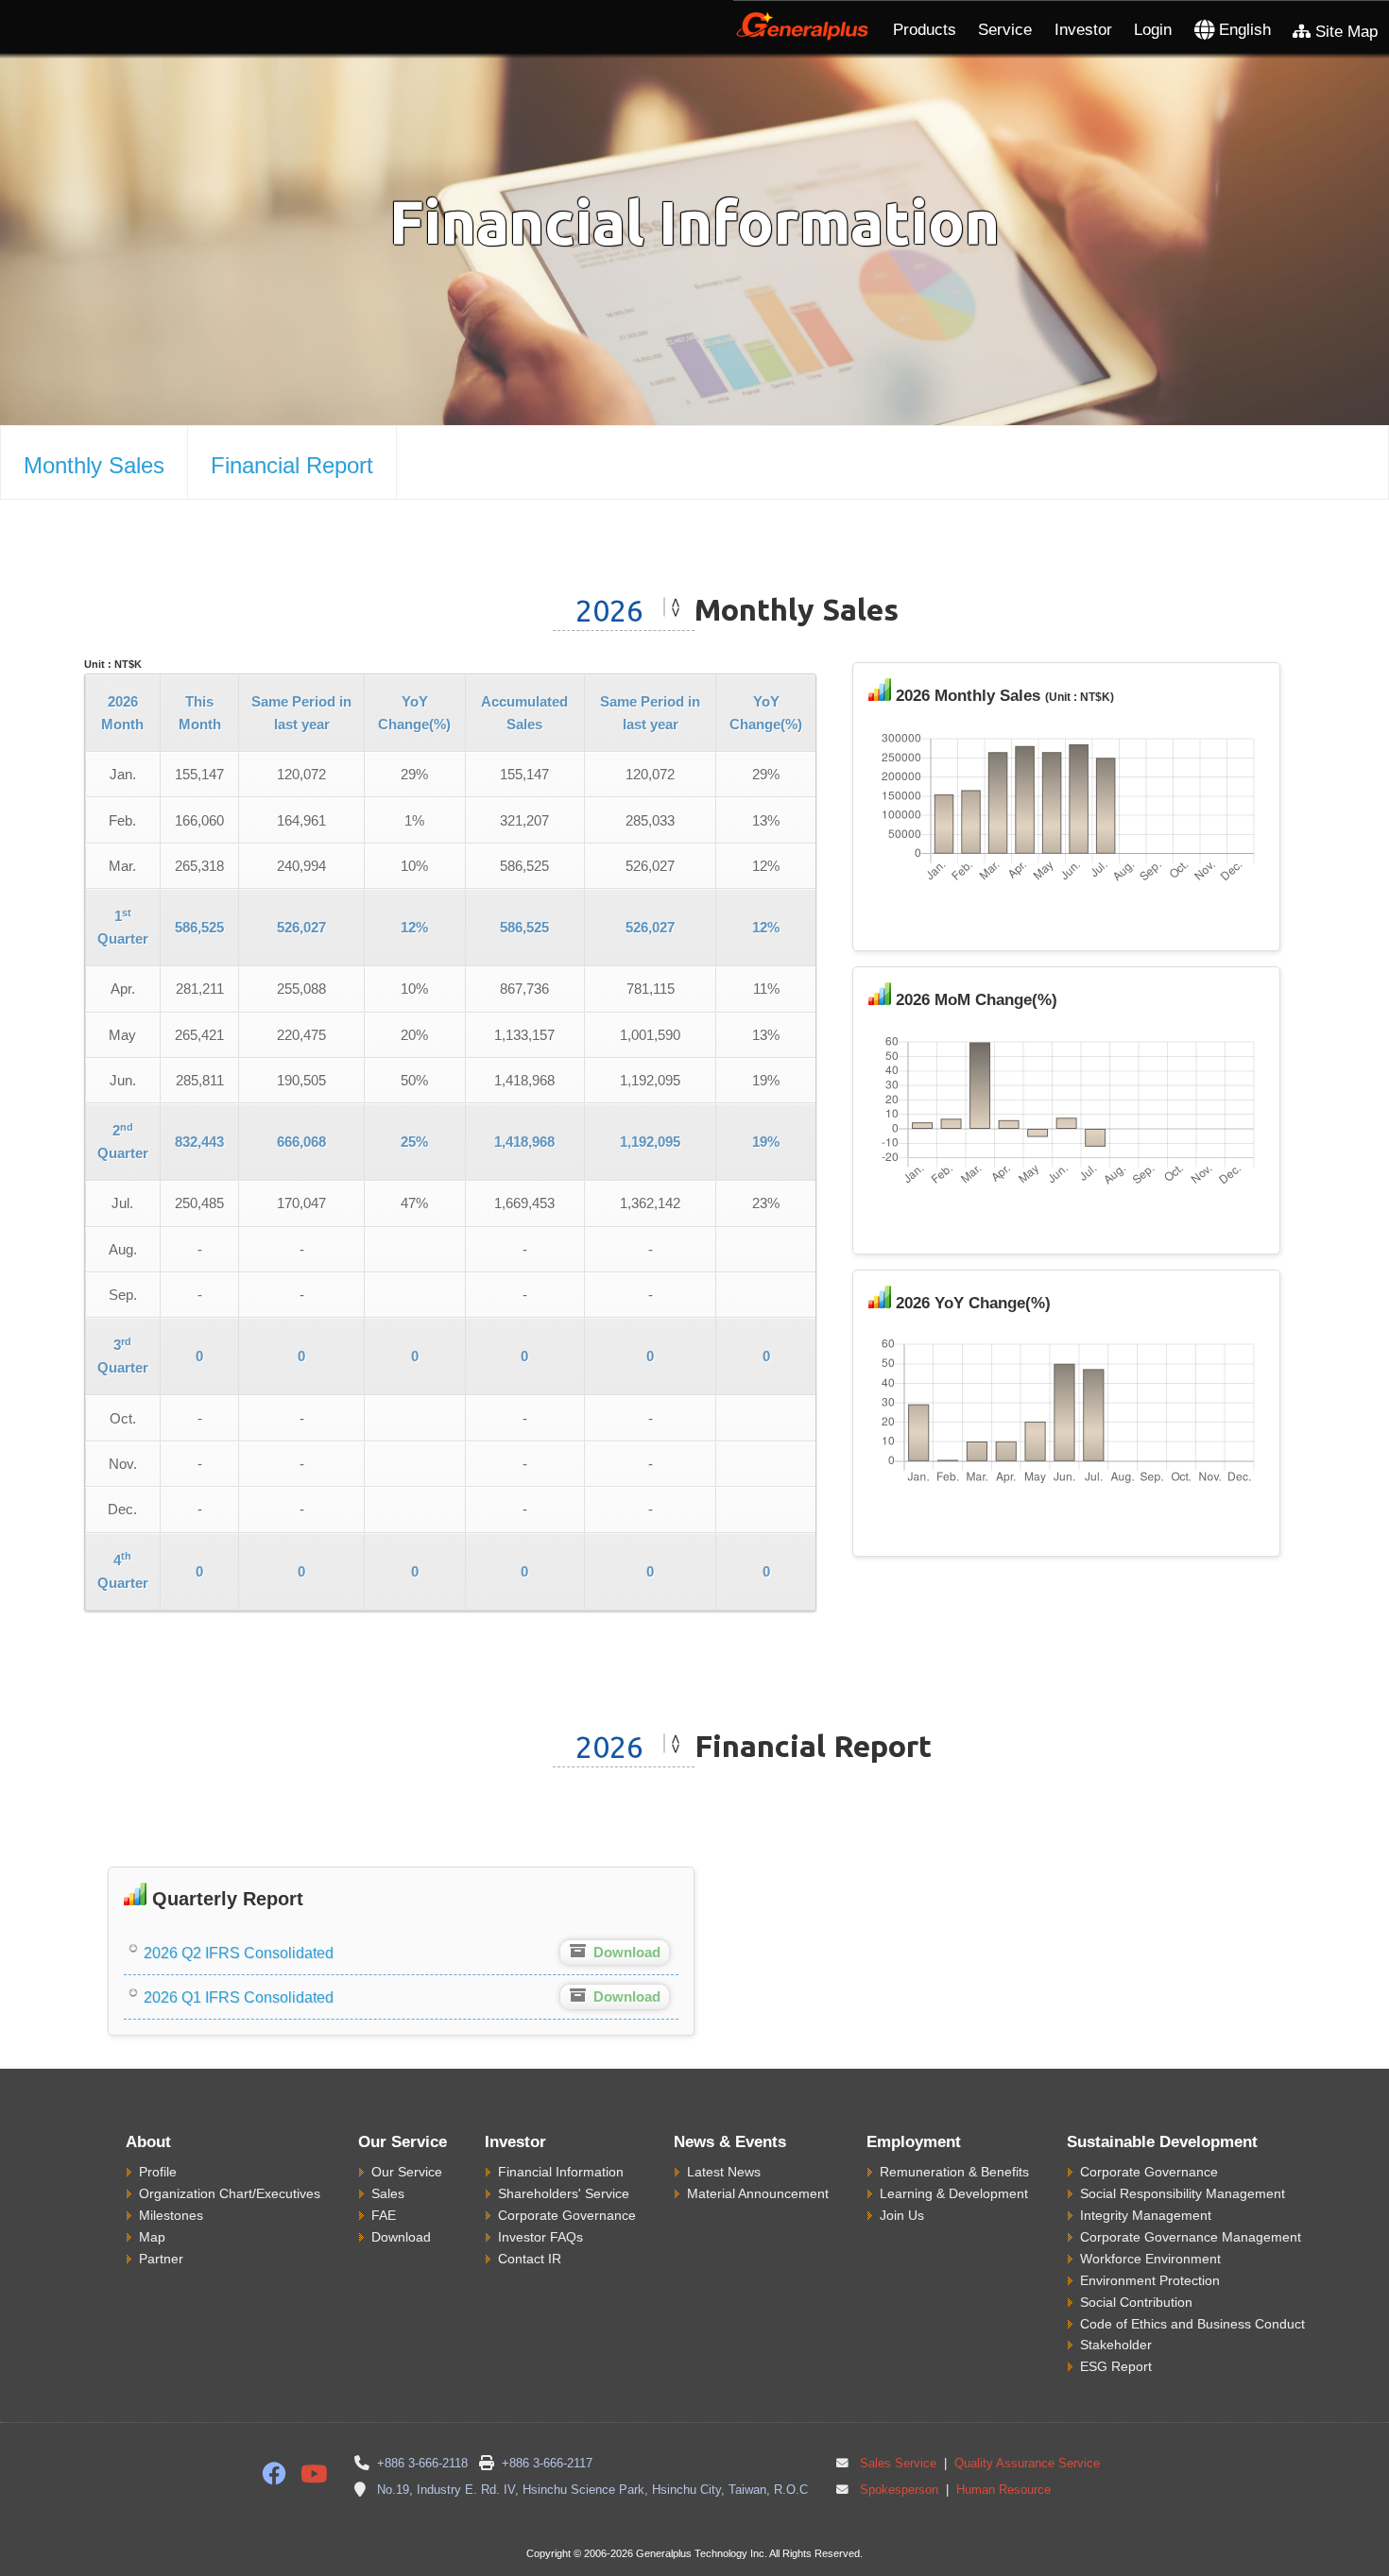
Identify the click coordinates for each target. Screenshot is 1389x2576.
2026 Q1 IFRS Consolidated (237, 1997)
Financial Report (292, 465)
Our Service (407, 2172)
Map (152, 2237)
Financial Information (561, 2172)
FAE (384, 2215)
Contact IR (530, 2259)
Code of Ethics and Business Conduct (1192, 2324)
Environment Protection (1150, 2280)
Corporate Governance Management (1191, 2237)
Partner (161, 2259)
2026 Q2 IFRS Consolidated (237, 1953)
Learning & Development (954, 2193)
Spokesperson (899, 2490)
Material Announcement (758, 2193)
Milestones (171, 2215)
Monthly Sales (94, 465)
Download (401, 2237)
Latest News (724, 2172)
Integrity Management (1146, 2215)
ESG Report (1116, 2366)
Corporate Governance (567, 2215)
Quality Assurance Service (1025, 2464)
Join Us (902, 2215)
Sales (388, 2193)
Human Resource (1002, 2490)
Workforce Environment (1150, 2259)
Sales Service (898, 2464)
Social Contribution (1136, 2302)
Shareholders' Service (564, 2193)
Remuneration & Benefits (954, 2172)
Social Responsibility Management (1183, 2193)
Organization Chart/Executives (230, 2193)
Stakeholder (1116, 2345)
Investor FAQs (540, 2237)
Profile (158, 2172)
